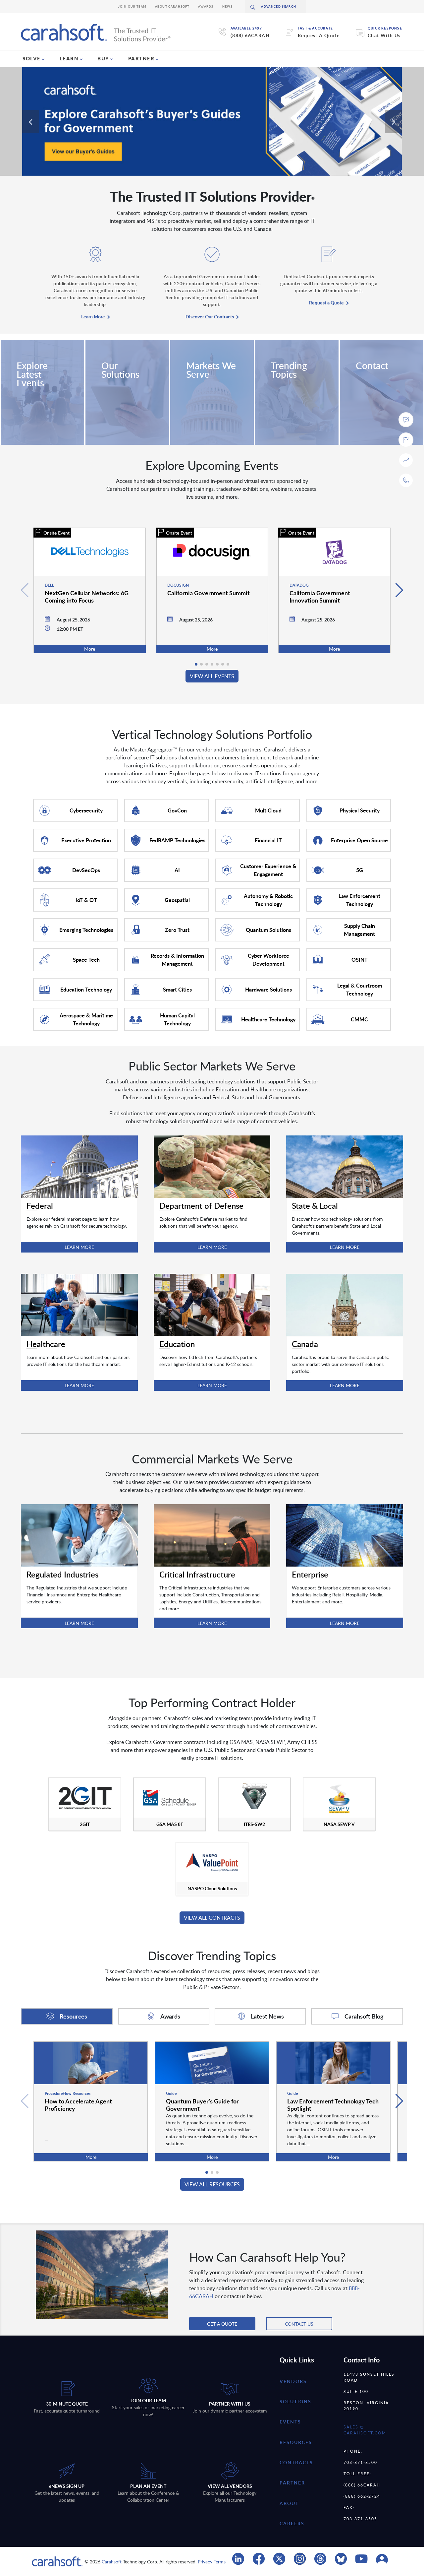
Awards (206, 6)
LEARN (69, 58)
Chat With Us (384, 35)
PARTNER (141, 58)
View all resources (212, 2184)
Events (290, 2422)
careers (292, 2523)
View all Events (212, 676)
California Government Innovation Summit (320, 596)
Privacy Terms (212, 2562)
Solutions (295, 2401)
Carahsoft (112, 2562)
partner (292, 2483)
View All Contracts (212, 1918)
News (228, 6)
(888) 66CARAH (250, 35)
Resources (296, 2442)
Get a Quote (222, 2324)
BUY (103, 58)
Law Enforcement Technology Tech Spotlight (333, 2105)
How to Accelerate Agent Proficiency (78, 2105)
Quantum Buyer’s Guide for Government (202, 2105)
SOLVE (32, 58)
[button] (399, 590)
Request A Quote (319, 35)
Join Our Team (132, 6)
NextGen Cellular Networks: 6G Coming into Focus (87, 596)
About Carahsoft (172, 6)
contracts (296, 2462)
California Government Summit (209, 593)
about (289, 2503)
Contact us (299, 2324)
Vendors (293, 2381)
